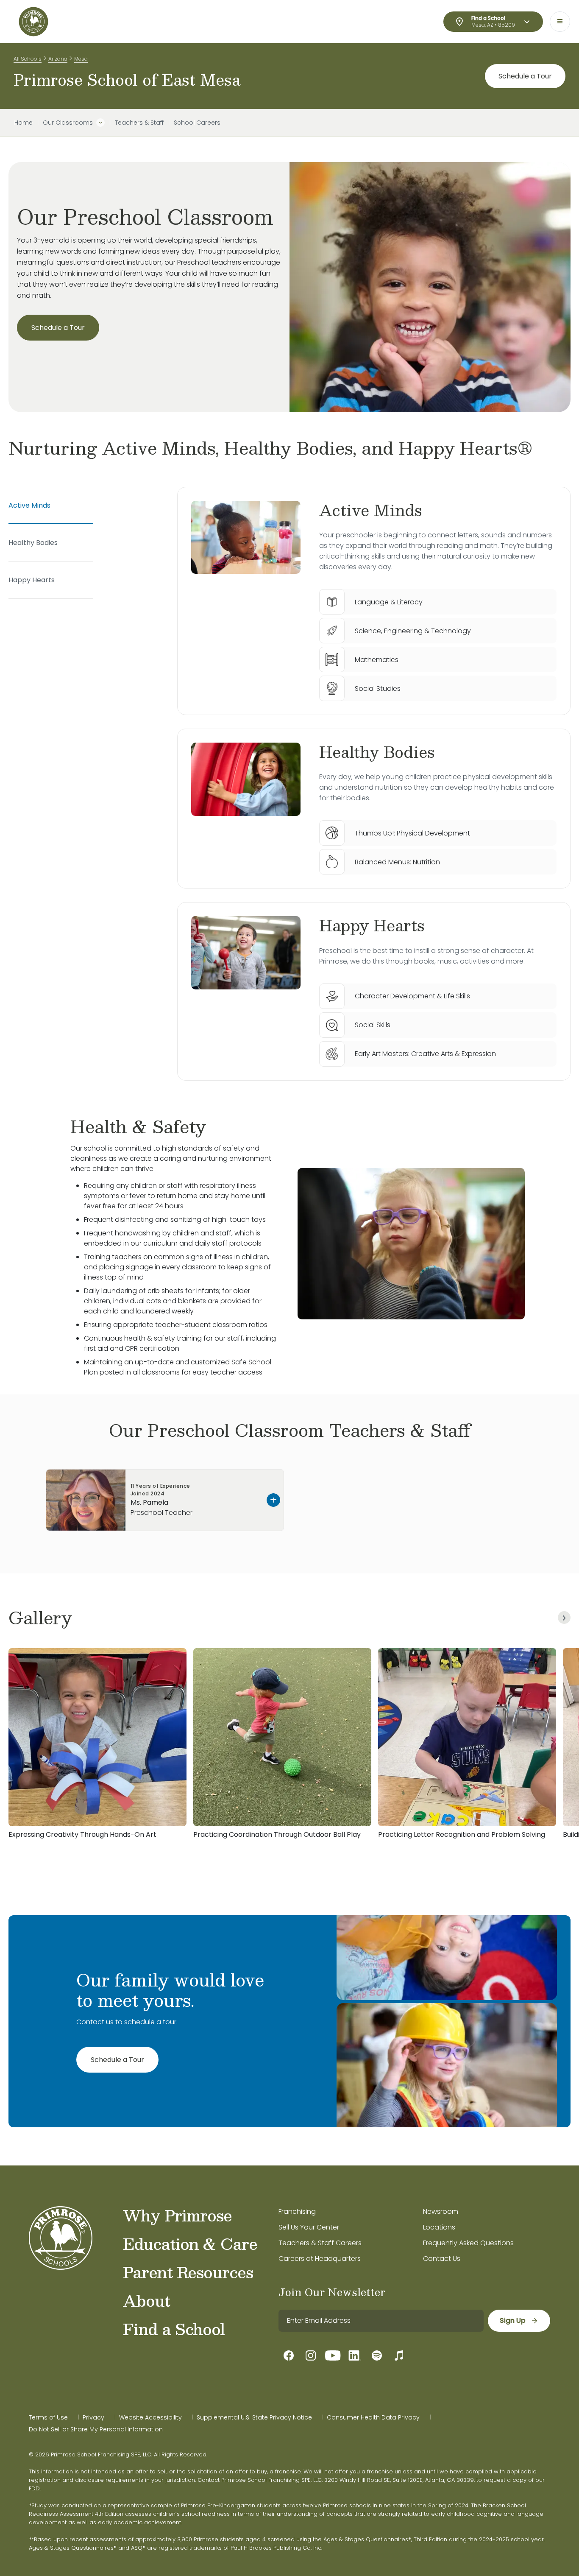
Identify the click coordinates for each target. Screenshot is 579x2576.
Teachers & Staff (139, 123)
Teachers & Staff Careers (320, 2243)
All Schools (28, 59)
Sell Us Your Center (309, 2227)
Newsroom (441, 2211)
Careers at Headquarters (320, 2259)
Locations (439, 2227)
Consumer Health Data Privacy (373, 2417)
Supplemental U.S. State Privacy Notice (254, 2417)
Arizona (58, 59)
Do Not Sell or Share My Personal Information (96, 2429)
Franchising (297, 2211)
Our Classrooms (68, 123)
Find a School (174, 2329)
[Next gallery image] (564, 1618)
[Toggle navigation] (560, 22)
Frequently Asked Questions (468, 2243)
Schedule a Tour (525, 76)
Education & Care (190, 2244)
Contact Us (442, 2259)
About (146, 2300)
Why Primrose (177, 2215)
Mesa (81, 59)
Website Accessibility (150, 2417)
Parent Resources (188, 2272)
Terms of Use (48, 2417)
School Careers (197, 123)
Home (24, 123)
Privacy (93, 2417)
